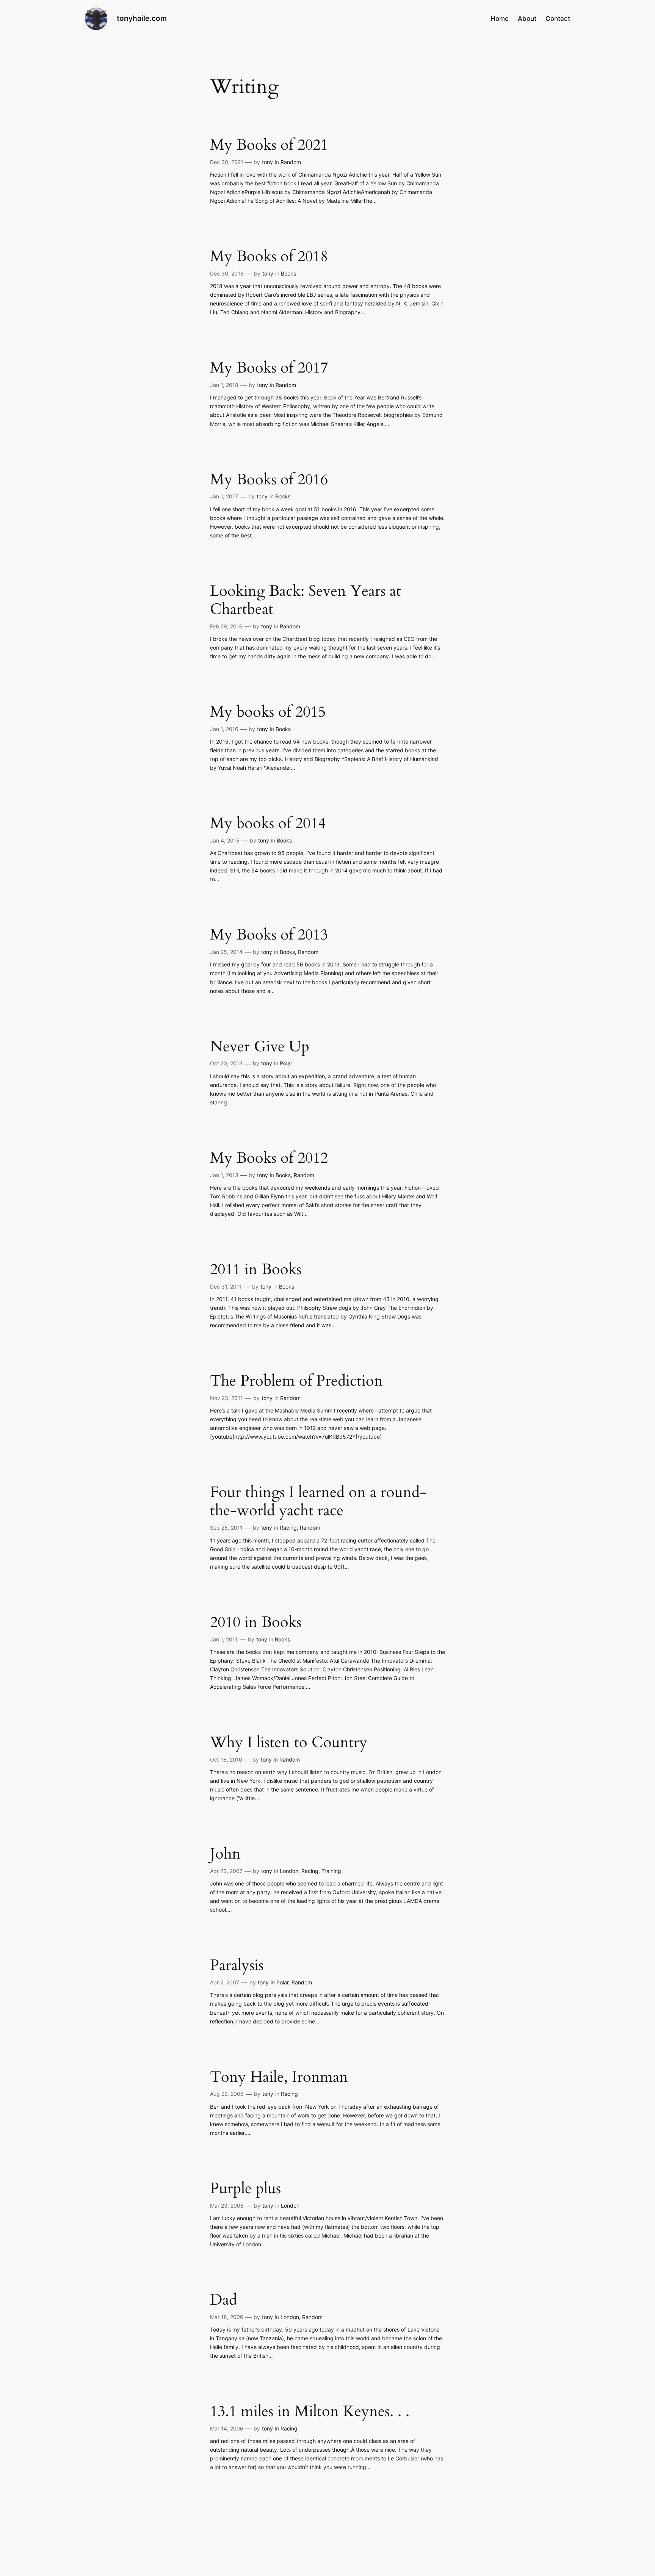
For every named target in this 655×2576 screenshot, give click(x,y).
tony (267, 162)
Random (291, 162)
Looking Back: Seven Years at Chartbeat (306, 600)
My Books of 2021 (269, 145)
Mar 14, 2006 (227, 2428)
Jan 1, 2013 (224, 1175)
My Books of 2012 (269, 1158)
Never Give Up (260, 1047)
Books (288, 273)
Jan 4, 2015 (225, 840)
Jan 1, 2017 (224, 496)
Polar (286, 1063)
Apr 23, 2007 (226, 1871)
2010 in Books (256, 1622)
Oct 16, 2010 (226, 1759)
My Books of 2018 (269, 257)
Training (331, 1871)
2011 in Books (256, 1270)
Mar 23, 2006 (227, 2206)
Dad (223, 2300)
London (289, 1871)
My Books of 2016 (269, 480)
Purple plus (245, 2189)
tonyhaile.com (142, 18)
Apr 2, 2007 (225, 1982)
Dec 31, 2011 (226, 1286)
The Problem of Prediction (296, 1381)
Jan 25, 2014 (226, 952)
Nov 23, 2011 (226, 1398)
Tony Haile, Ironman (279, 2077)
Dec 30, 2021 (227, 162)
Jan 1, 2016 (224, 729)
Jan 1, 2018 (224, 385)
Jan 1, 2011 (224, 1639)
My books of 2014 (268, 824)
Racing (288, 1528)
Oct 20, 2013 (226, 1063)
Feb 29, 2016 (226, 626)
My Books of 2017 (269, 368)
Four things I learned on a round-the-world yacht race (318, 1502)
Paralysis (237, 1965)
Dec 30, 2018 (227, 273)
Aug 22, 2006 (227, 2094)
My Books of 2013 (269, 935)
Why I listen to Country (289, 1743)
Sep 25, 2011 (226, 1528)
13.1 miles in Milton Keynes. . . (310, 2412)
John (225, 1854)
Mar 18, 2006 (227, 2317)
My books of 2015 (268, 712)
